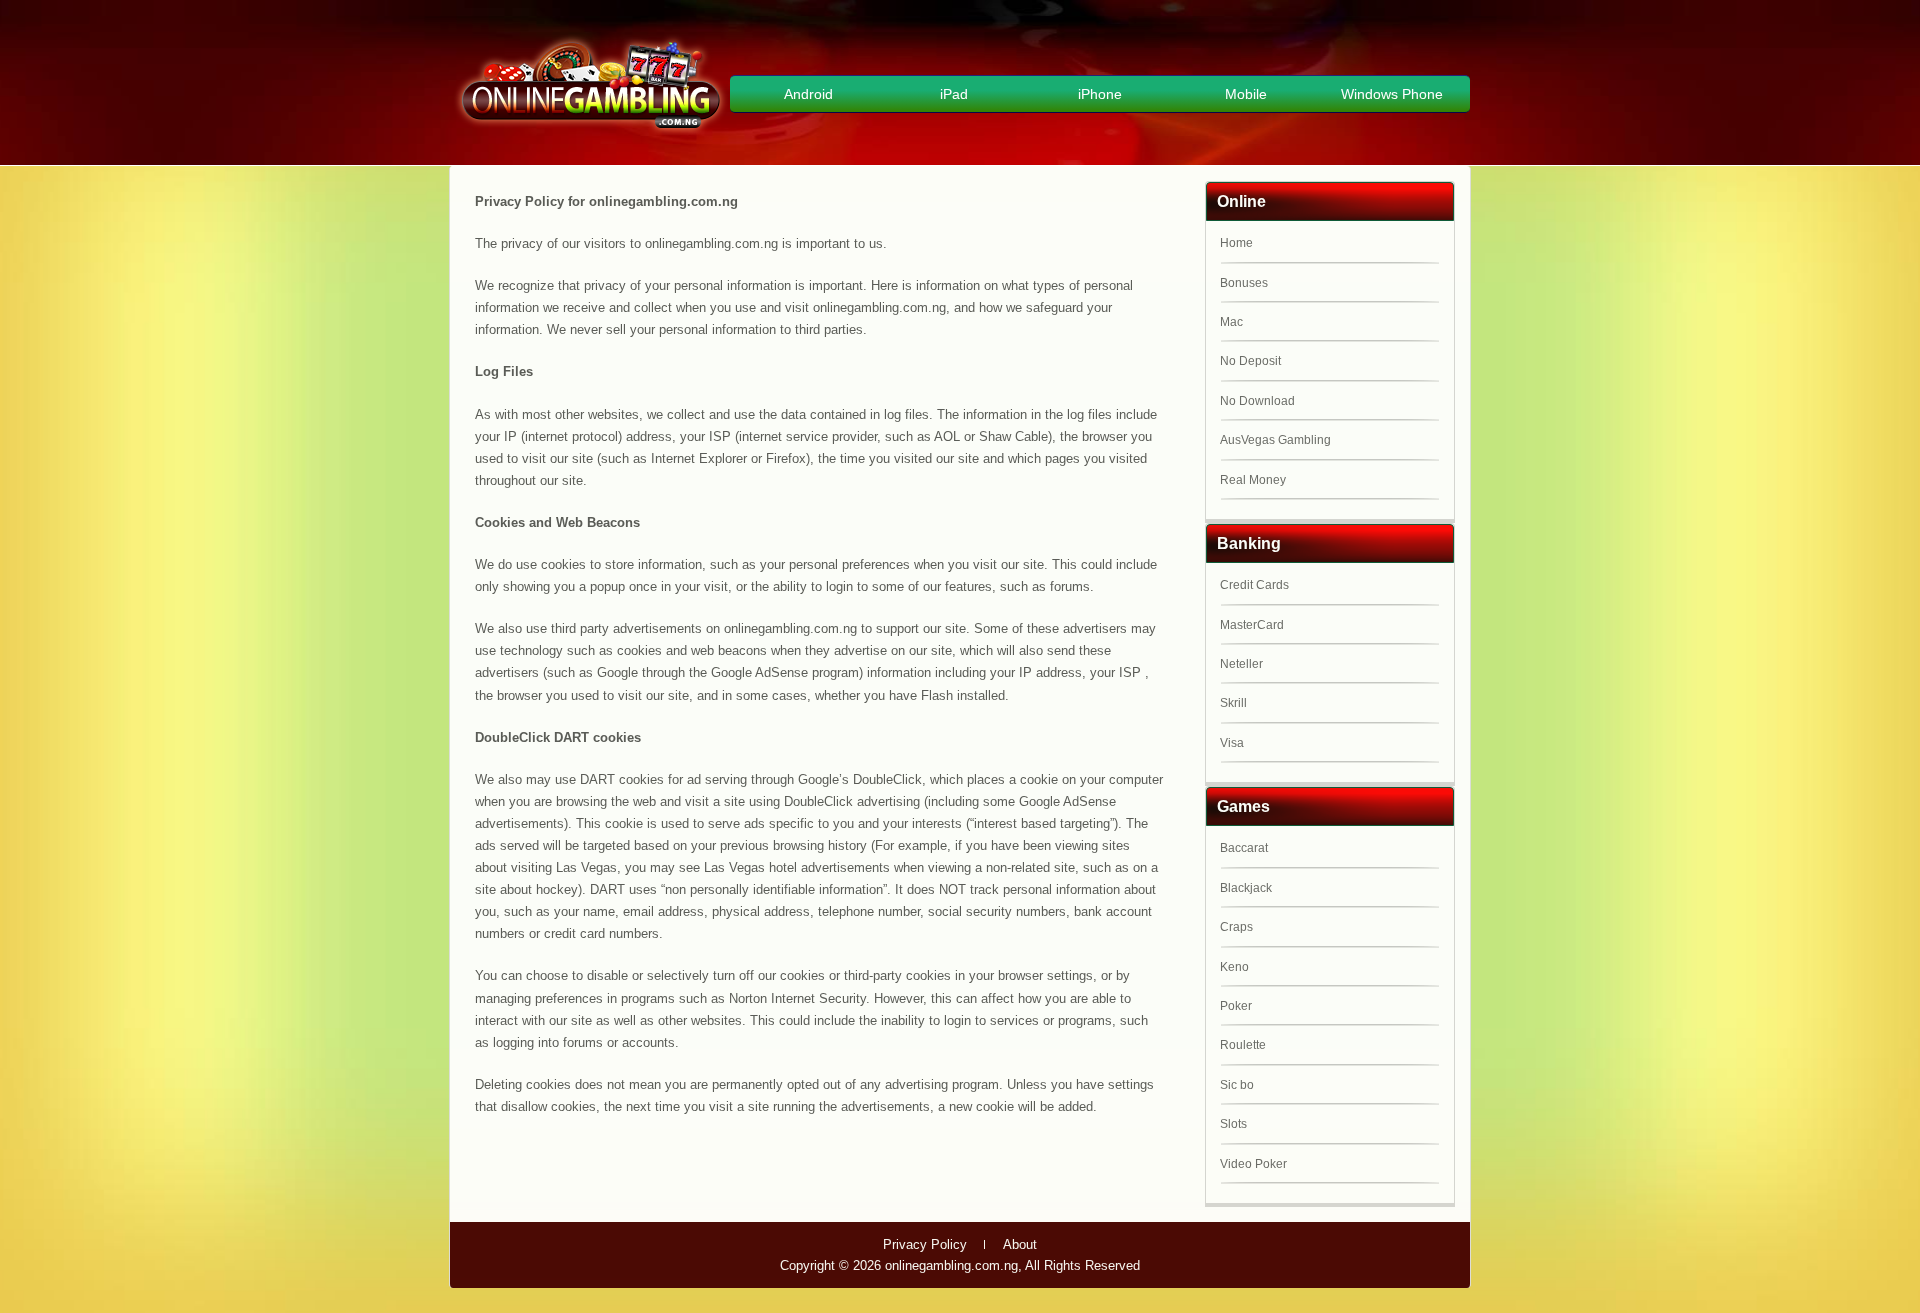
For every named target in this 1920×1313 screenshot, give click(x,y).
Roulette (1243, 1045)
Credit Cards (1254, 585)
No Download (1257, 401)
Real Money (1253, 480)
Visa (1232, 743)
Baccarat (1244, 848)
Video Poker (1253, 1164)
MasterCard (1252, 625)
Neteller (1241, 664)
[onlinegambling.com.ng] (591, 131)
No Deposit (1250, 361)
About (1020, 1244)
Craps (1236, 927)
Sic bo (1237, 1085)
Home (1236, 243)
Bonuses (1244, 283)
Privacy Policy (925, 1244)
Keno (1234, 967)
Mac (1231, 322)
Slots (1233, 1124)
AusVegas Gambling (1275, 440)
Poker (1236, 1006)
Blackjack (1246, 888)
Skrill (1233, 703)
